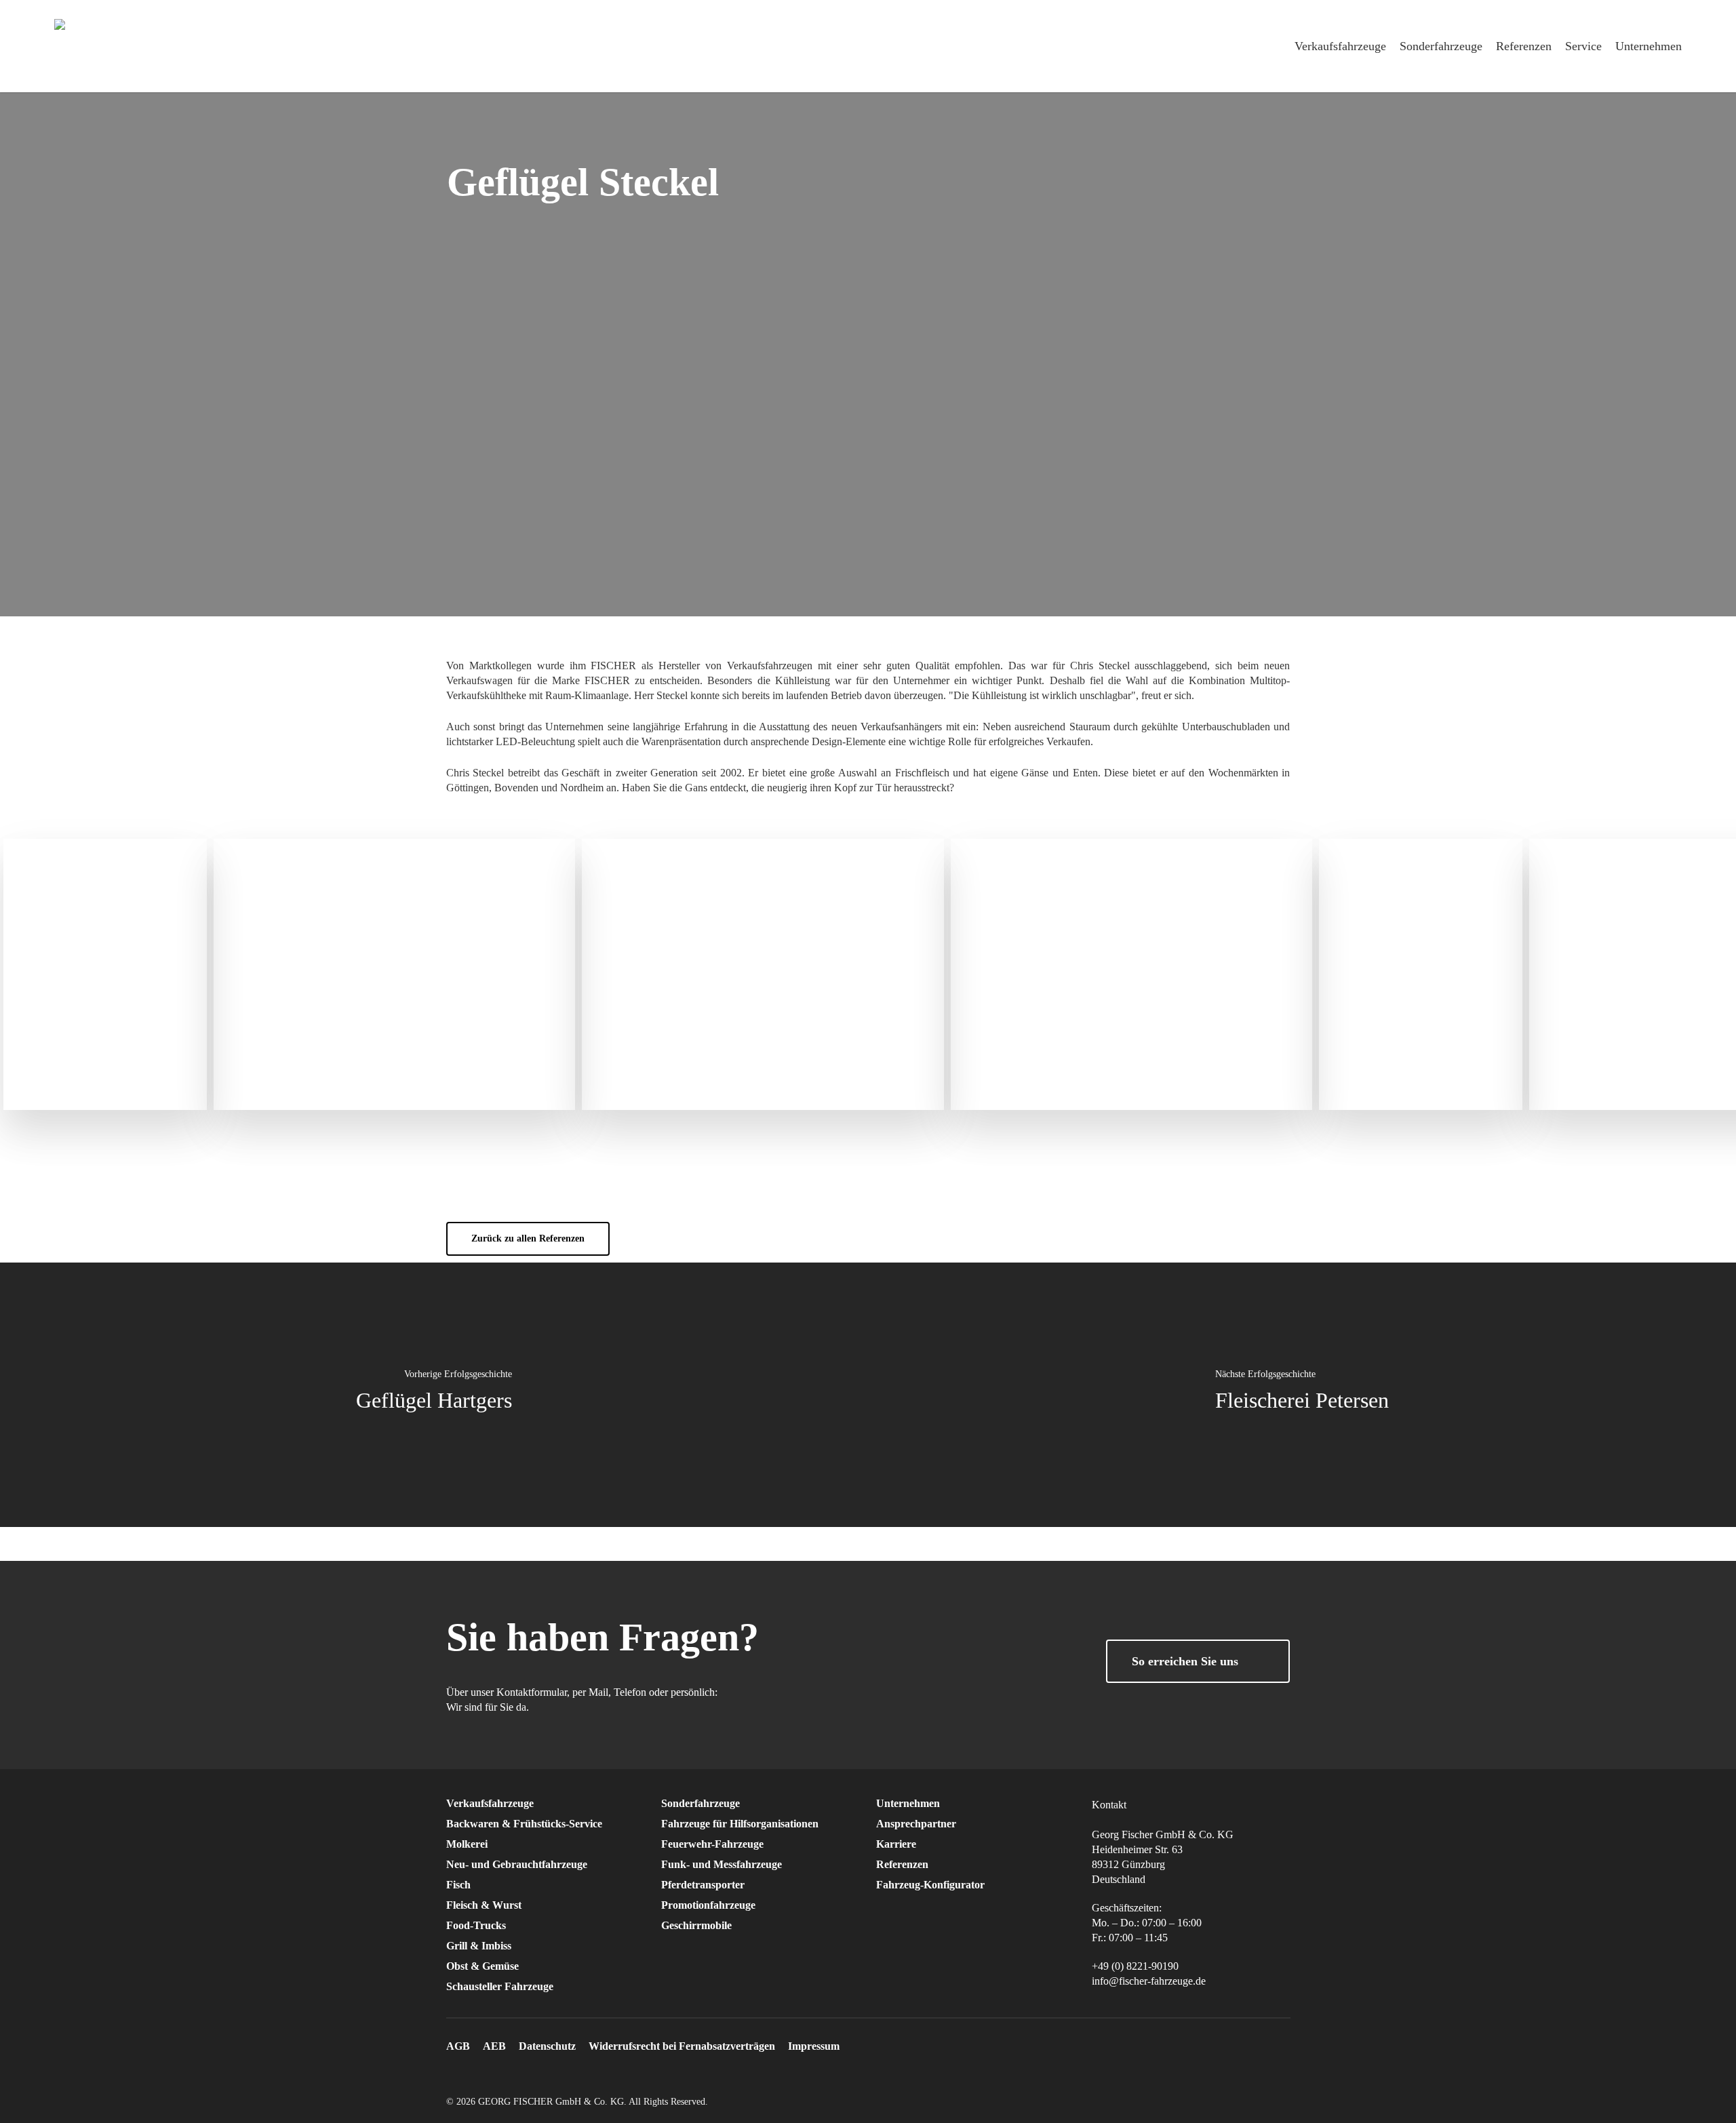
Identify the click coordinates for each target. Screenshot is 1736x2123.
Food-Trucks (476, 1925)
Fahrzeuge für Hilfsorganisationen (740, 1824)
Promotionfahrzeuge (708, 1905)
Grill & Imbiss (479, 1946)
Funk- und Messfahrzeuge (722, 1864)
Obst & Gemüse (482, 1966)
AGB (458, 2046)
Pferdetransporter (703, 1885)
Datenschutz (547, 2046)
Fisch (458, 1885)
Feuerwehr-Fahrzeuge (712, 1844)
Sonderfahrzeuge (701, 1803)
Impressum (814, 2046)
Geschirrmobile (696, 1925)
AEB (494, 2046)
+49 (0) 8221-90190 (1135, 1966)
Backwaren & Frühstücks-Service (524, 1824)
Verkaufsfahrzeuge (490, 1803)
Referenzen (902, 1864)
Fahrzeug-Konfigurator (930, 1885)
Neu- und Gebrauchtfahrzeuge (517, 1864)
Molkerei (467, 1844)
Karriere (896, 1844)
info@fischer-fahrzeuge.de (1149, 1981)
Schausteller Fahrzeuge (500, 1986)
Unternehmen (908, 1803)
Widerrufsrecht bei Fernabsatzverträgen (682, 2046)
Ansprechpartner (916, 1824)
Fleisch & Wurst (484, 1905)
